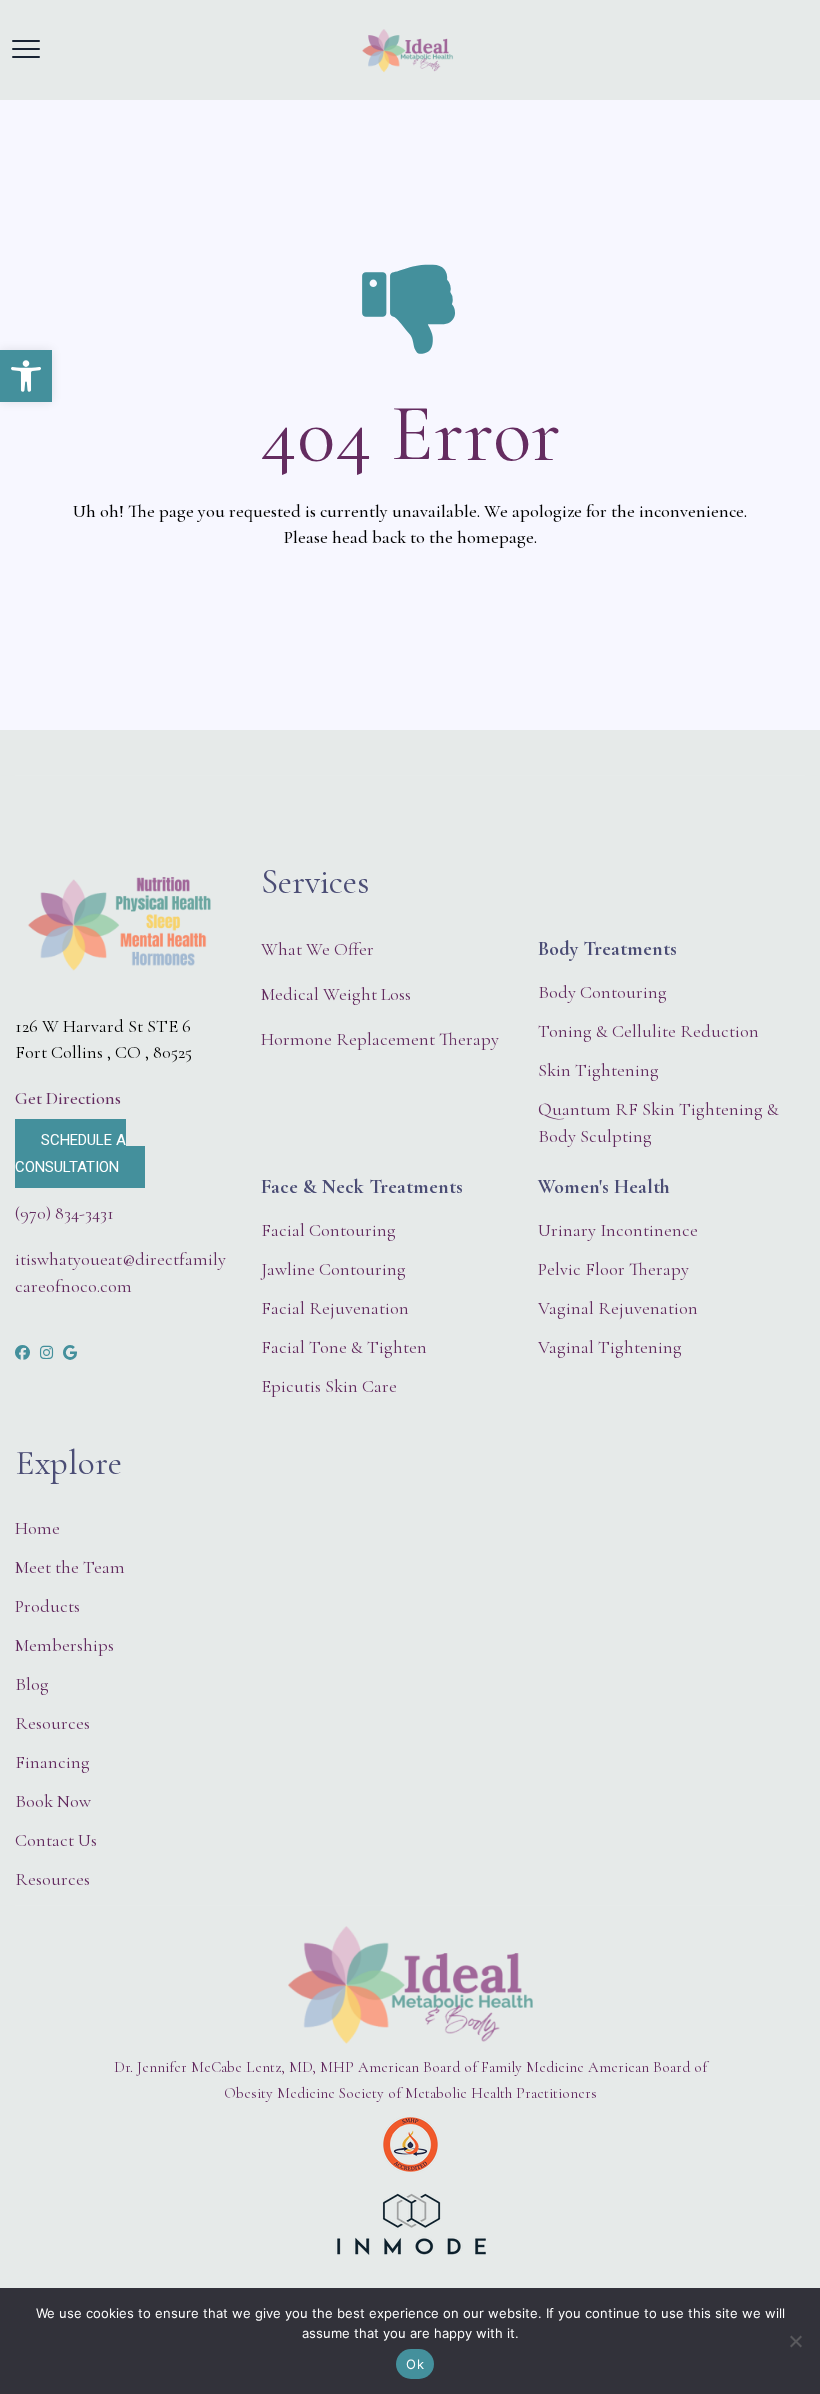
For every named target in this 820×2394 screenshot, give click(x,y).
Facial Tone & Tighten (344, 1347)
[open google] (70, 1353)
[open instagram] (46, 1353)
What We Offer (317, 949)
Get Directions (68, 1098)
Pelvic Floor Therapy (613, 1269)
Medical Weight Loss (336, 994)
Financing (52, 1762)
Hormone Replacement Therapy (380, 1039)
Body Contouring (602, 992)
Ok (415, 2364)
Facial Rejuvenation (335, 1308)
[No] (795, 2341)
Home (37, 1528)
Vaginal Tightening (610, 1347)
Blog (32, 1684)
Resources (52, 1723)
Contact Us (56, 1840)
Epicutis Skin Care (329, 1386)
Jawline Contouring (333, 1269)
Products (47, 1606)
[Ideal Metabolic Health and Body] (407, 50)
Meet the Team (70, 1567)
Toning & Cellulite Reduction (648, 1031)
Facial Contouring (328, 1230)
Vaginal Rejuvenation (618, 1308)
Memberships (64, 1645)
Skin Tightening (598, 1070)
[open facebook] (22, 1353)
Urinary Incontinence (618, 1230)
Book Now (53, 1801)
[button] (26, 376)
